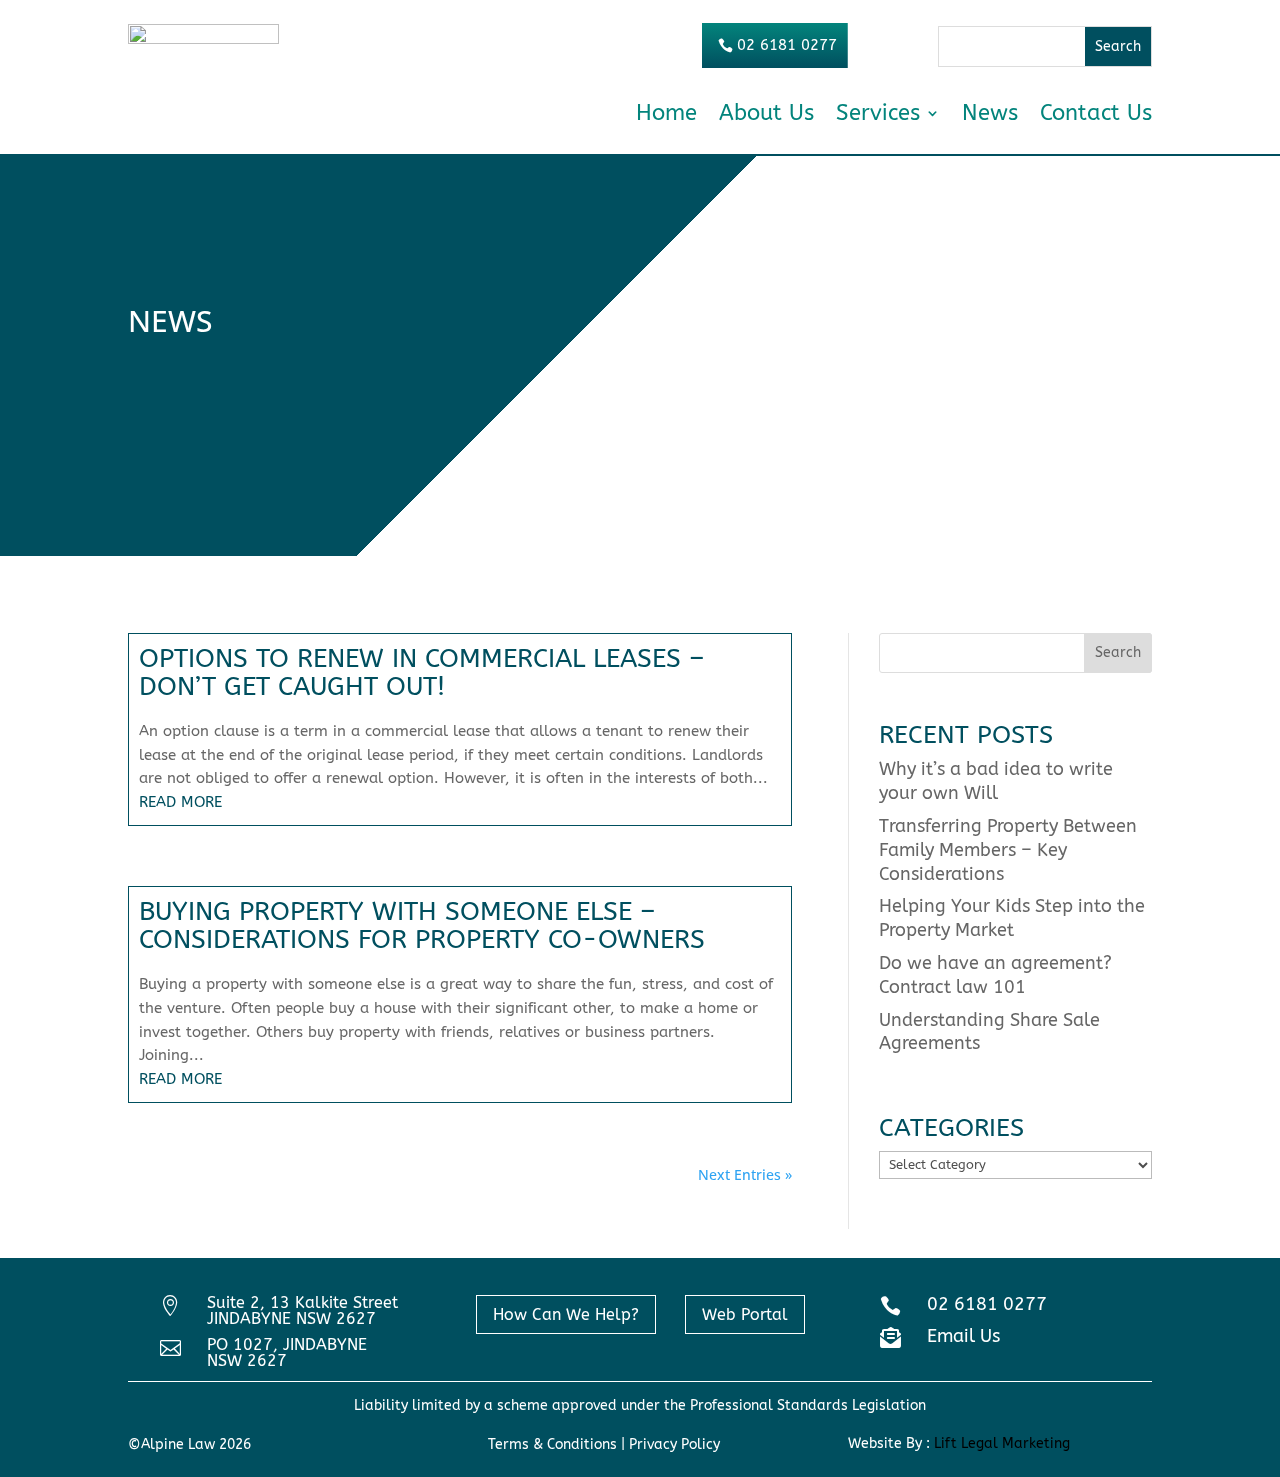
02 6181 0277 (787, 45)
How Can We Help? (566, 1314)
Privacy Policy (672, 1444)
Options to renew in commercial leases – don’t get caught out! (422, 672)
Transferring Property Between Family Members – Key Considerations (1008, 850)
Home (666, 113)
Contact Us (1096, 113)
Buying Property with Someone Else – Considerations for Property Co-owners (422, 925)
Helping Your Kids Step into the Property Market (1012, 918)
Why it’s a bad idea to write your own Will (996, 781)
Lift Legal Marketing (1002, 1443)
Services (878, 113)
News (990, 113)
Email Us (963, 1336)
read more (180, 802)
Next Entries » (745, 1174)
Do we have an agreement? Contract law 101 (995, 975)
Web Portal (745, 1314)
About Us (766, 113)
